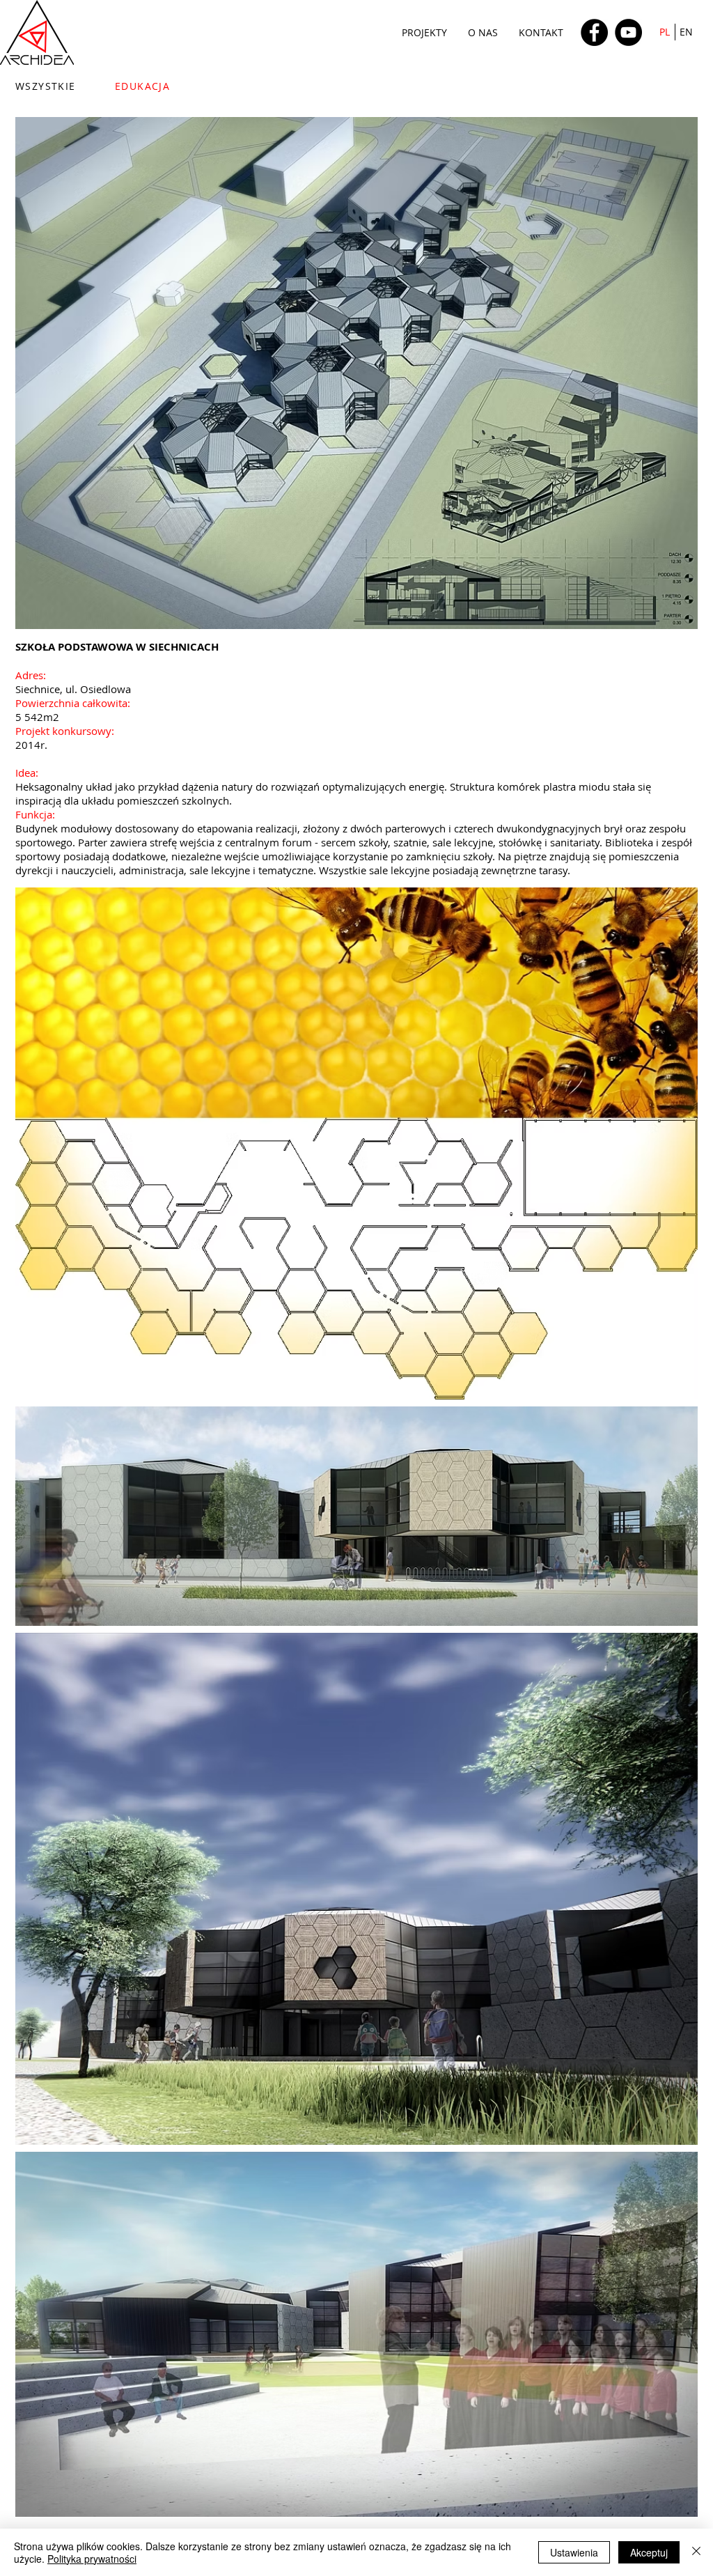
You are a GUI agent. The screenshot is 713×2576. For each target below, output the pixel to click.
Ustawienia (574, 2552)
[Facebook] (594, 32)
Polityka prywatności (92, 2559)
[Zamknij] (696, 2552)
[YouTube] (628, 32)
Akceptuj (649, 2552)
